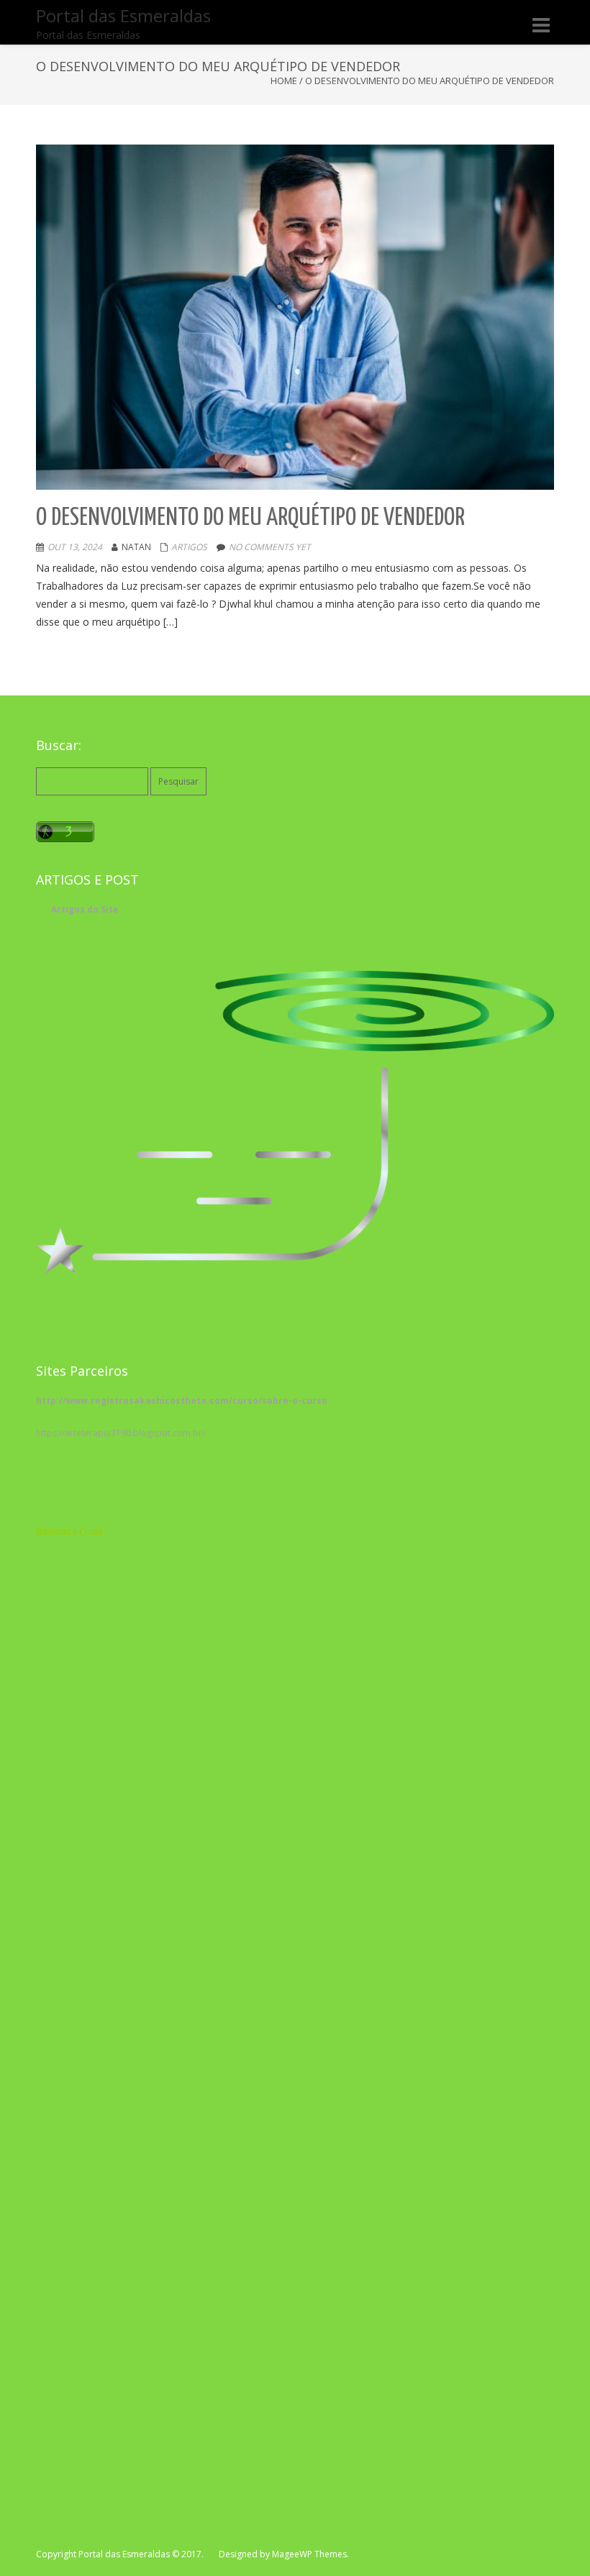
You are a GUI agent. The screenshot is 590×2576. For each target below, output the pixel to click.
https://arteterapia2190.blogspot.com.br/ (121, 1433)
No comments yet (270, 547)
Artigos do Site (85, 909)
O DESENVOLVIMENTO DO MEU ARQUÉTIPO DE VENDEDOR (250, 518)
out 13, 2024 (75, 547)
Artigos (189, 547)
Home (284, 81)
